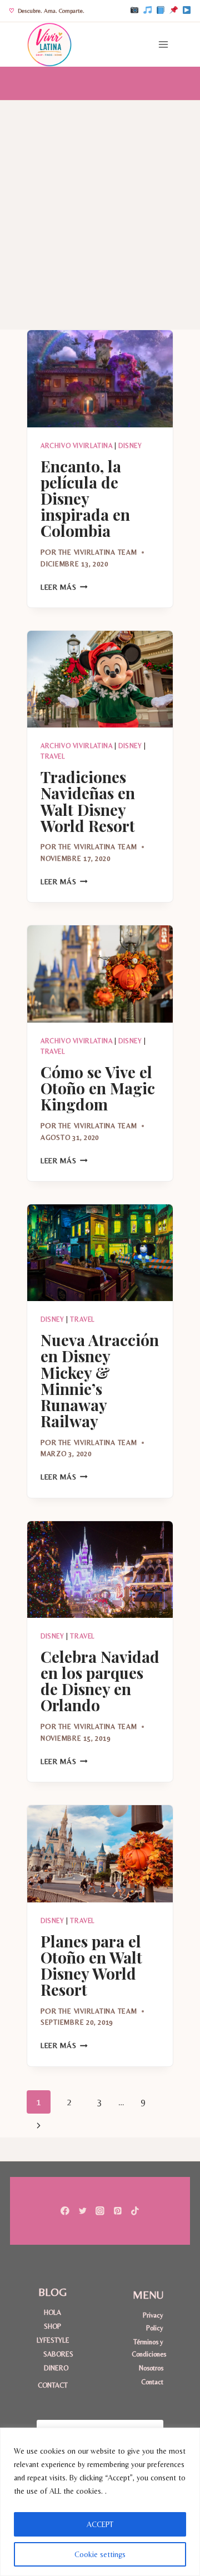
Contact (152, 2382)
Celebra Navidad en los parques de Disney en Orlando (100, 1681)
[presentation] (100, 379)
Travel (53, 756)
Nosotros (151, 2368)
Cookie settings (100, 2554)
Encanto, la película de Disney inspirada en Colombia (85, 498)
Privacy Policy (153, 2321)
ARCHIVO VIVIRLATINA (76, 446)
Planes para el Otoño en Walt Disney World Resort (91, 1965)
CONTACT (53, 2385)
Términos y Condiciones (147, 2348)
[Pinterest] (173, 11)
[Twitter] (82, 2211)
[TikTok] (147, 11)
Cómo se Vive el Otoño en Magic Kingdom (98, 1088)
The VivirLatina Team (98, 552)
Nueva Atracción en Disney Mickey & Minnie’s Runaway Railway (100, 1380)
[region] (100, 2502)
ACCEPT (100, 2524)
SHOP (52, 2326)
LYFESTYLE (52, 2340)
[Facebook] (161, 11)
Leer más (64, 587)
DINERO (56, 2368)
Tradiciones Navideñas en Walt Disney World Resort (88, 801)
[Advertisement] (100, 206)
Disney (130, 446)
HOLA (52, 2312)
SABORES (56, 2354)
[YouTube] (187, 11)
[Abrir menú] (163, 44)
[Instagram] (134, 11)
